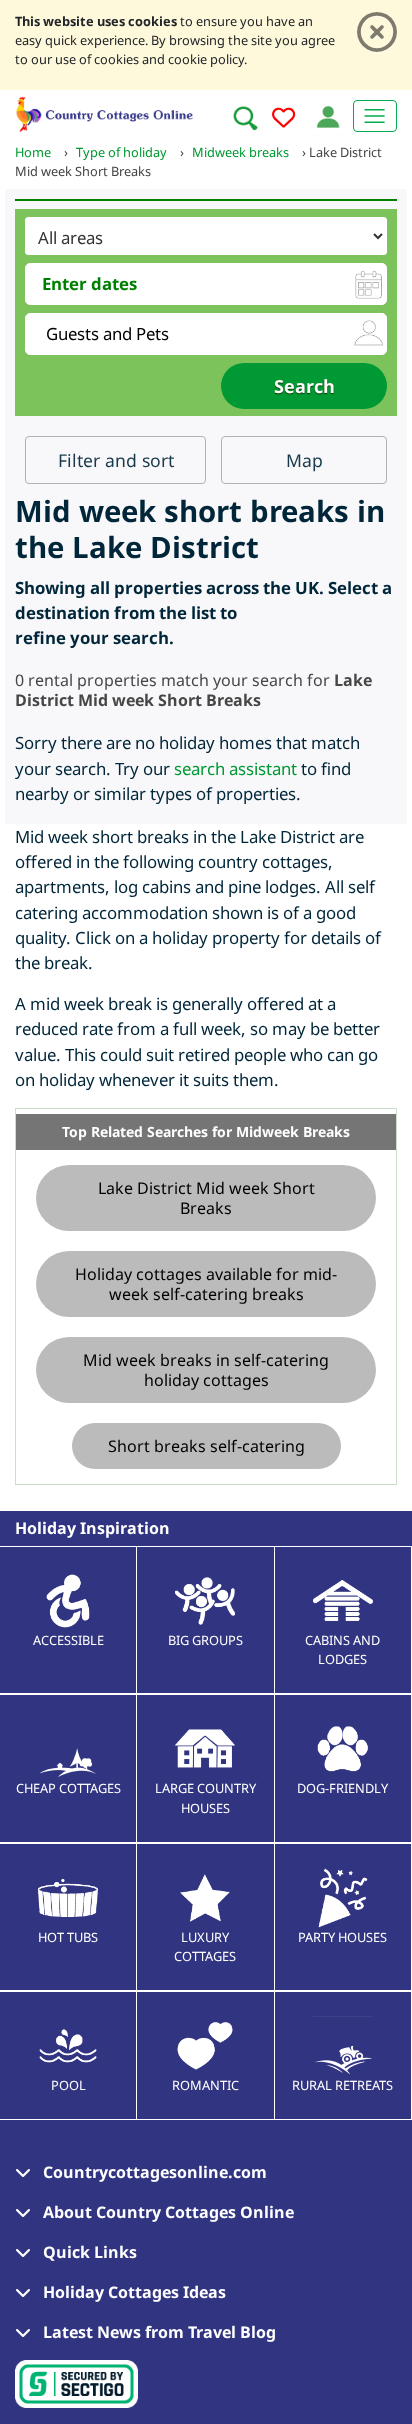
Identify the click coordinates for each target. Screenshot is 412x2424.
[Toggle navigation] (375, 116)
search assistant (235, 768)
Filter (116, 460)
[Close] (377, 32)
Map (304, 460)
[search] (245, 118)
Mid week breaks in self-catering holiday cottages (206, 1370)
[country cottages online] (105, 111)
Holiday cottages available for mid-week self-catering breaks (206, 1284)
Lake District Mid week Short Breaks (206, 1198)
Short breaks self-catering (206, 1446)
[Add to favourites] (283, 120)
